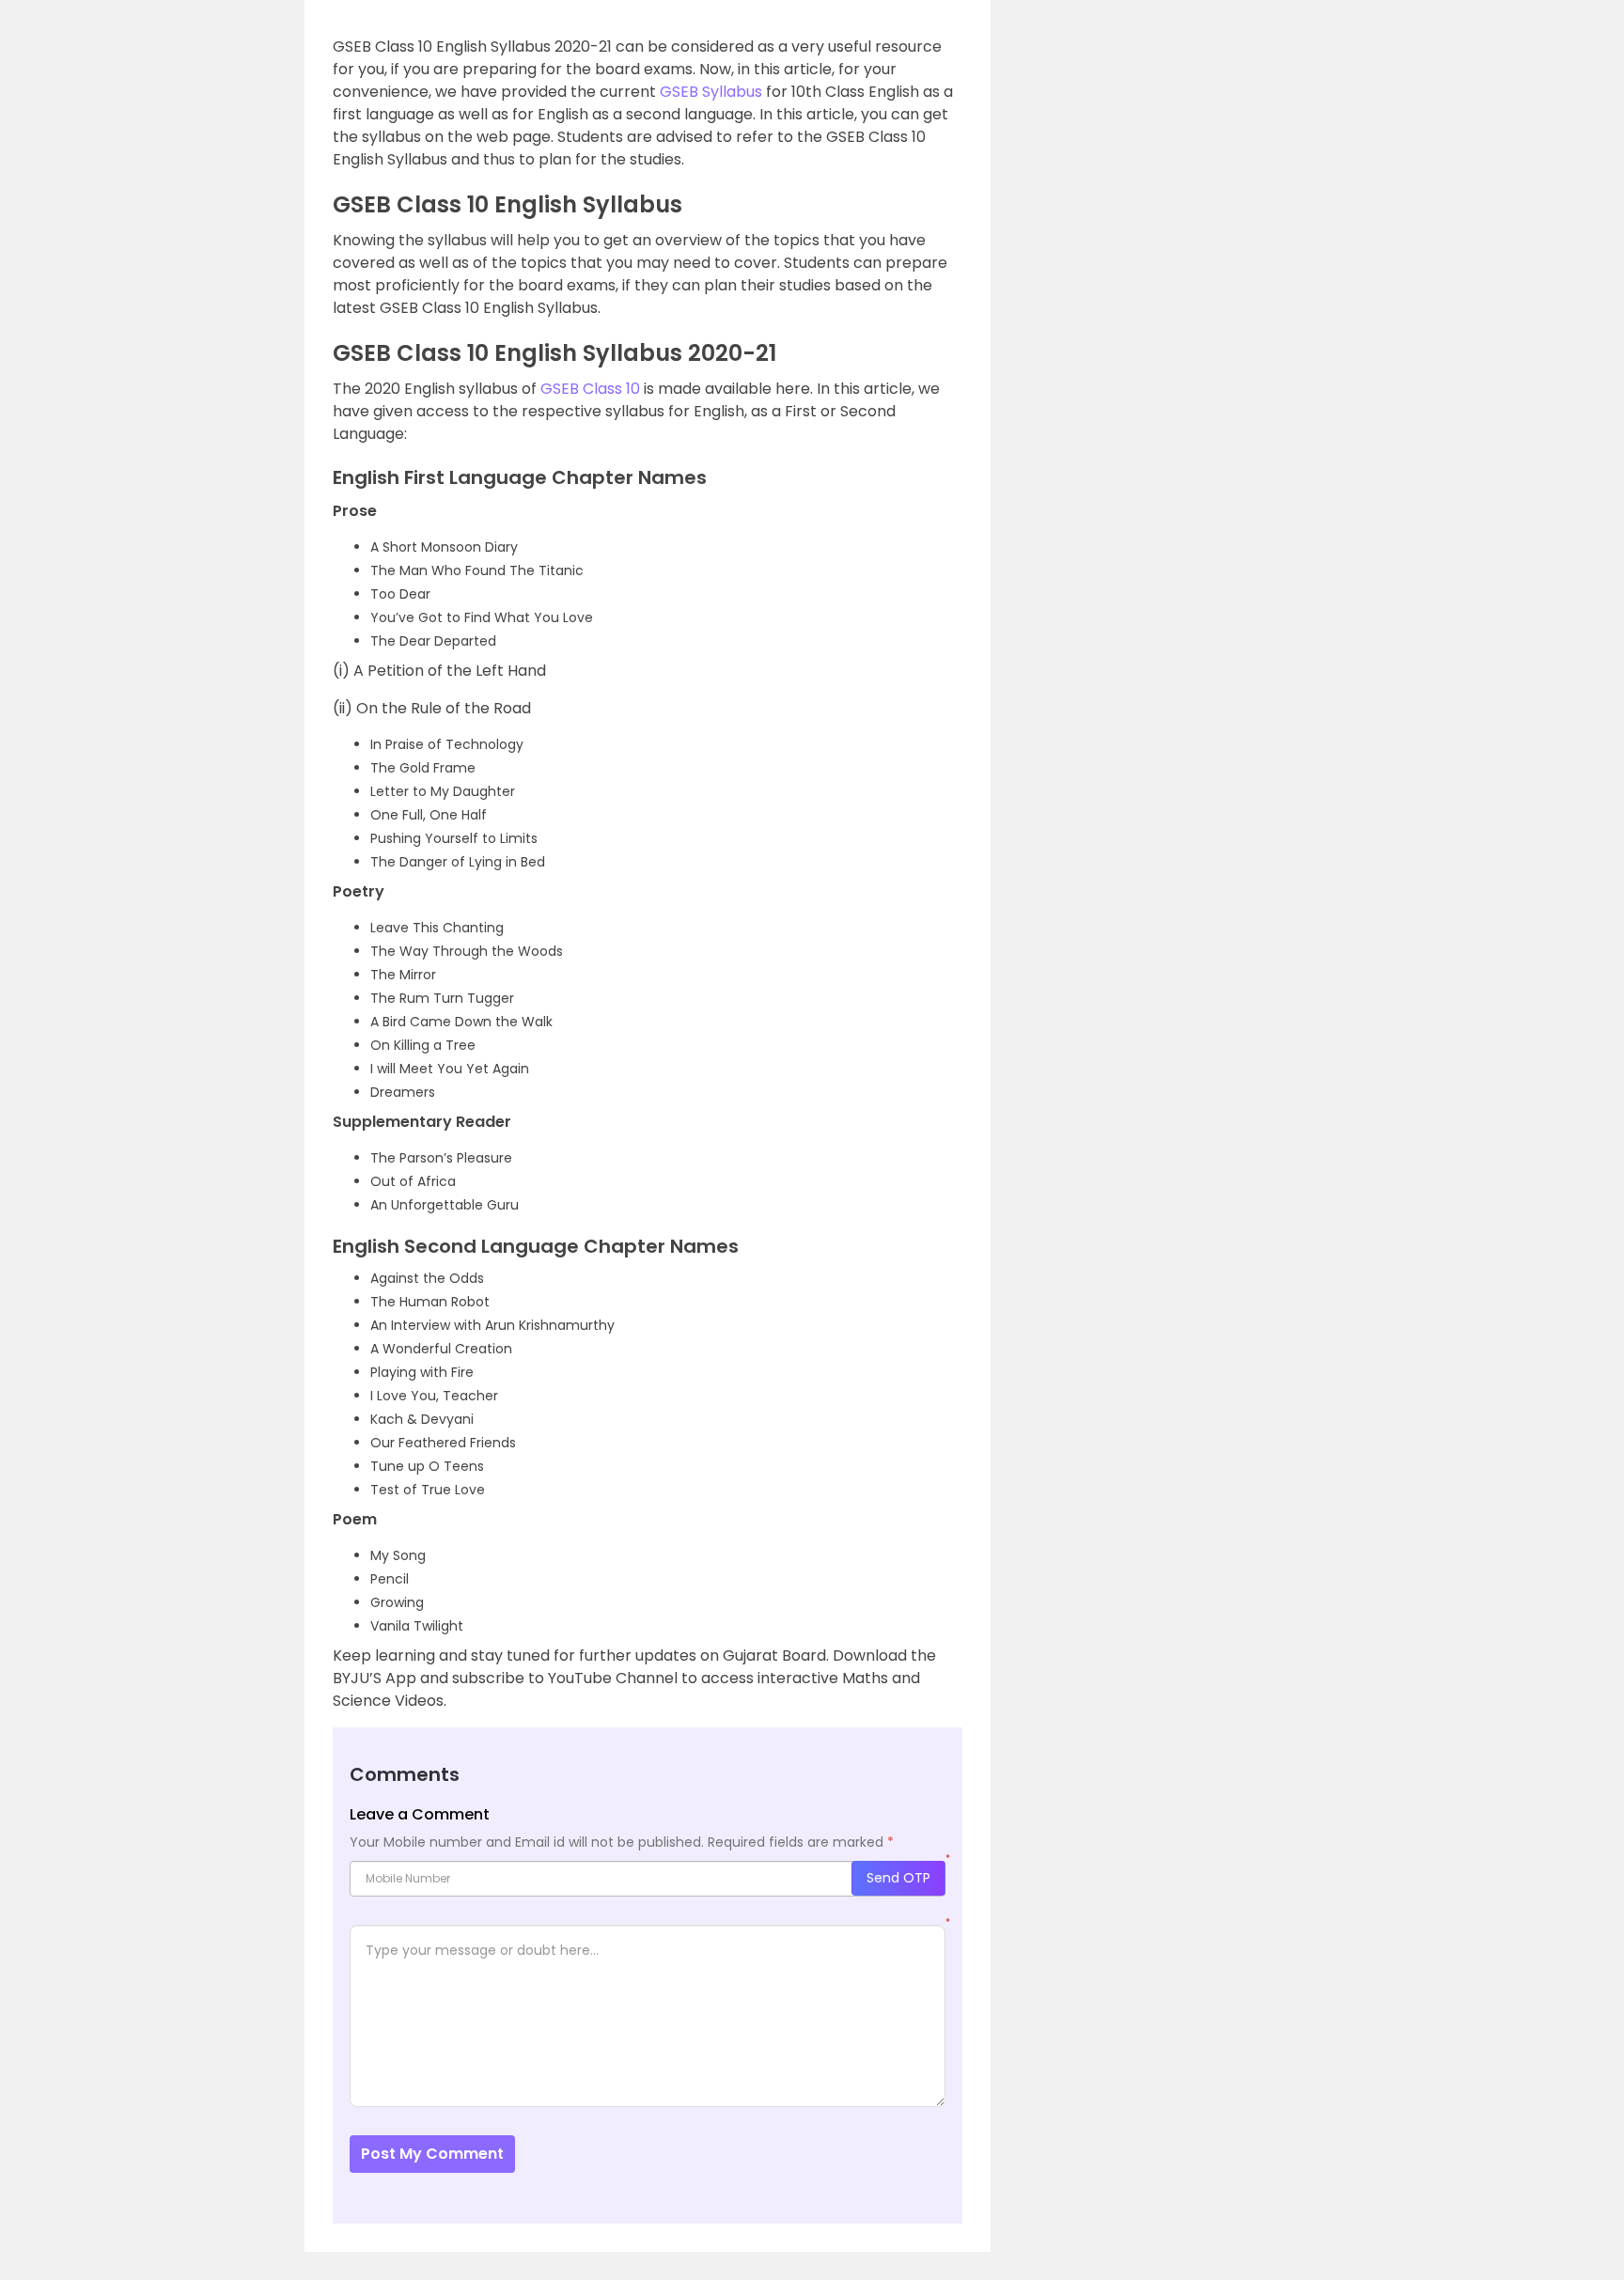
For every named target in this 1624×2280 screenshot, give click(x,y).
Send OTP (898, 1878)
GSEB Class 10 (590, 389)
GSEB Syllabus (711, 92)
